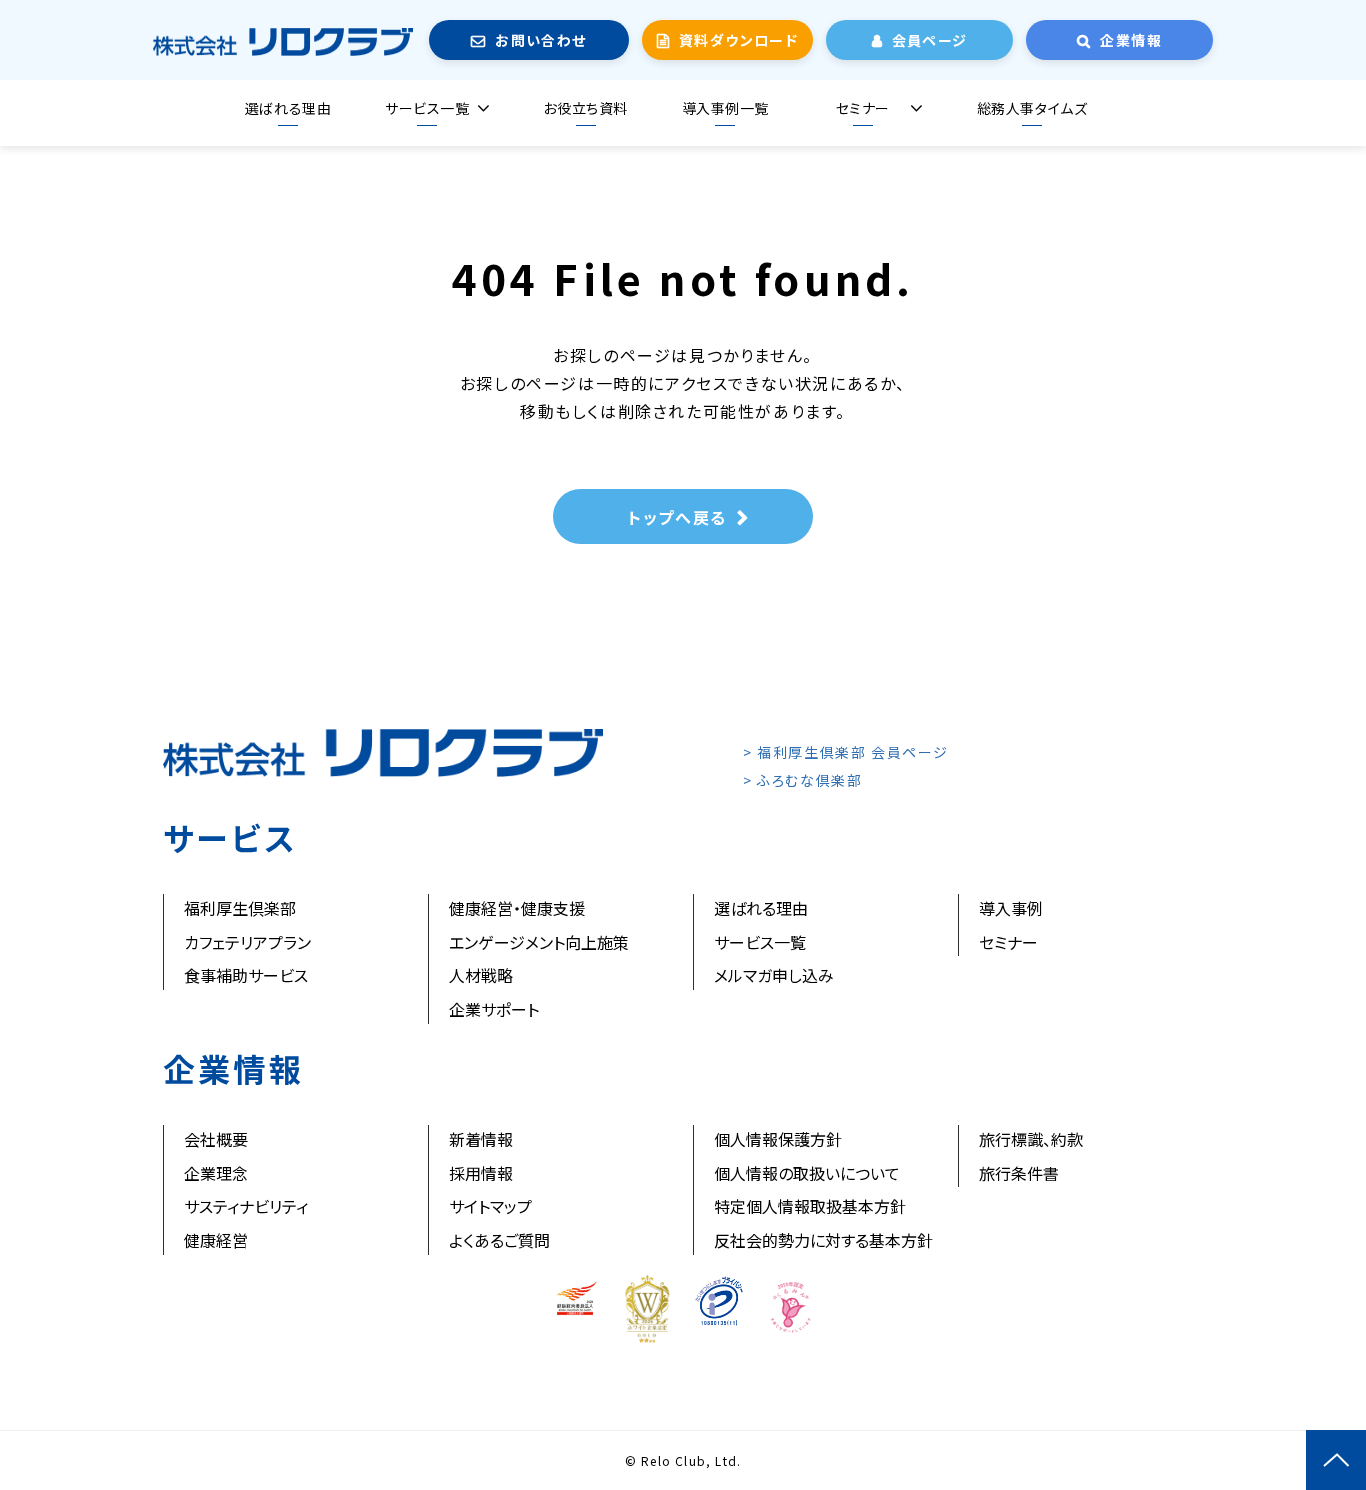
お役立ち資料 (585, 108)
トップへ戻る (677, 517)
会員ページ (930, 40)
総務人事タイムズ (1032, 108)
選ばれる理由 (288, 108)
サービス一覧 (427, 108)
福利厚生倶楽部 (240, 908)
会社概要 (216, 1139)
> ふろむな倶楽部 (802, 780)
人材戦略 (481, 975)
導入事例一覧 (725, 108)
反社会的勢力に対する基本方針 (823, 1240)
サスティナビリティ (246, 1206)
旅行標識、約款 (1031, 1139)
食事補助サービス (246, 975)
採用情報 (481, 1173)
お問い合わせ (540, 40)
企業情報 (1131, 40)
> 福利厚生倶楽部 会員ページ (846, 752)
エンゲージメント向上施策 (539, 942)
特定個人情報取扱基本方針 (810, 1206)
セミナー (863, 108)
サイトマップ (490, 1206)
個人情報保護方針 (778, 1139)
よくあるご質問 (499, 1240)
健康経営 (216, 1240)
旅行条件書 (1019, 1173)
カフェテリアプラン (247, 942)
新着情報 (481, 1139)
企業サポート (494, 1009)
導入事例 (1011, 908)
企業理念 (216, 1173)
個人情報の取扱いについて (807, 1173)
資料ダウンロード (738, 40)
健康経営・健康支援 (517, 908)
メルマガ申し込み (774, 975)
